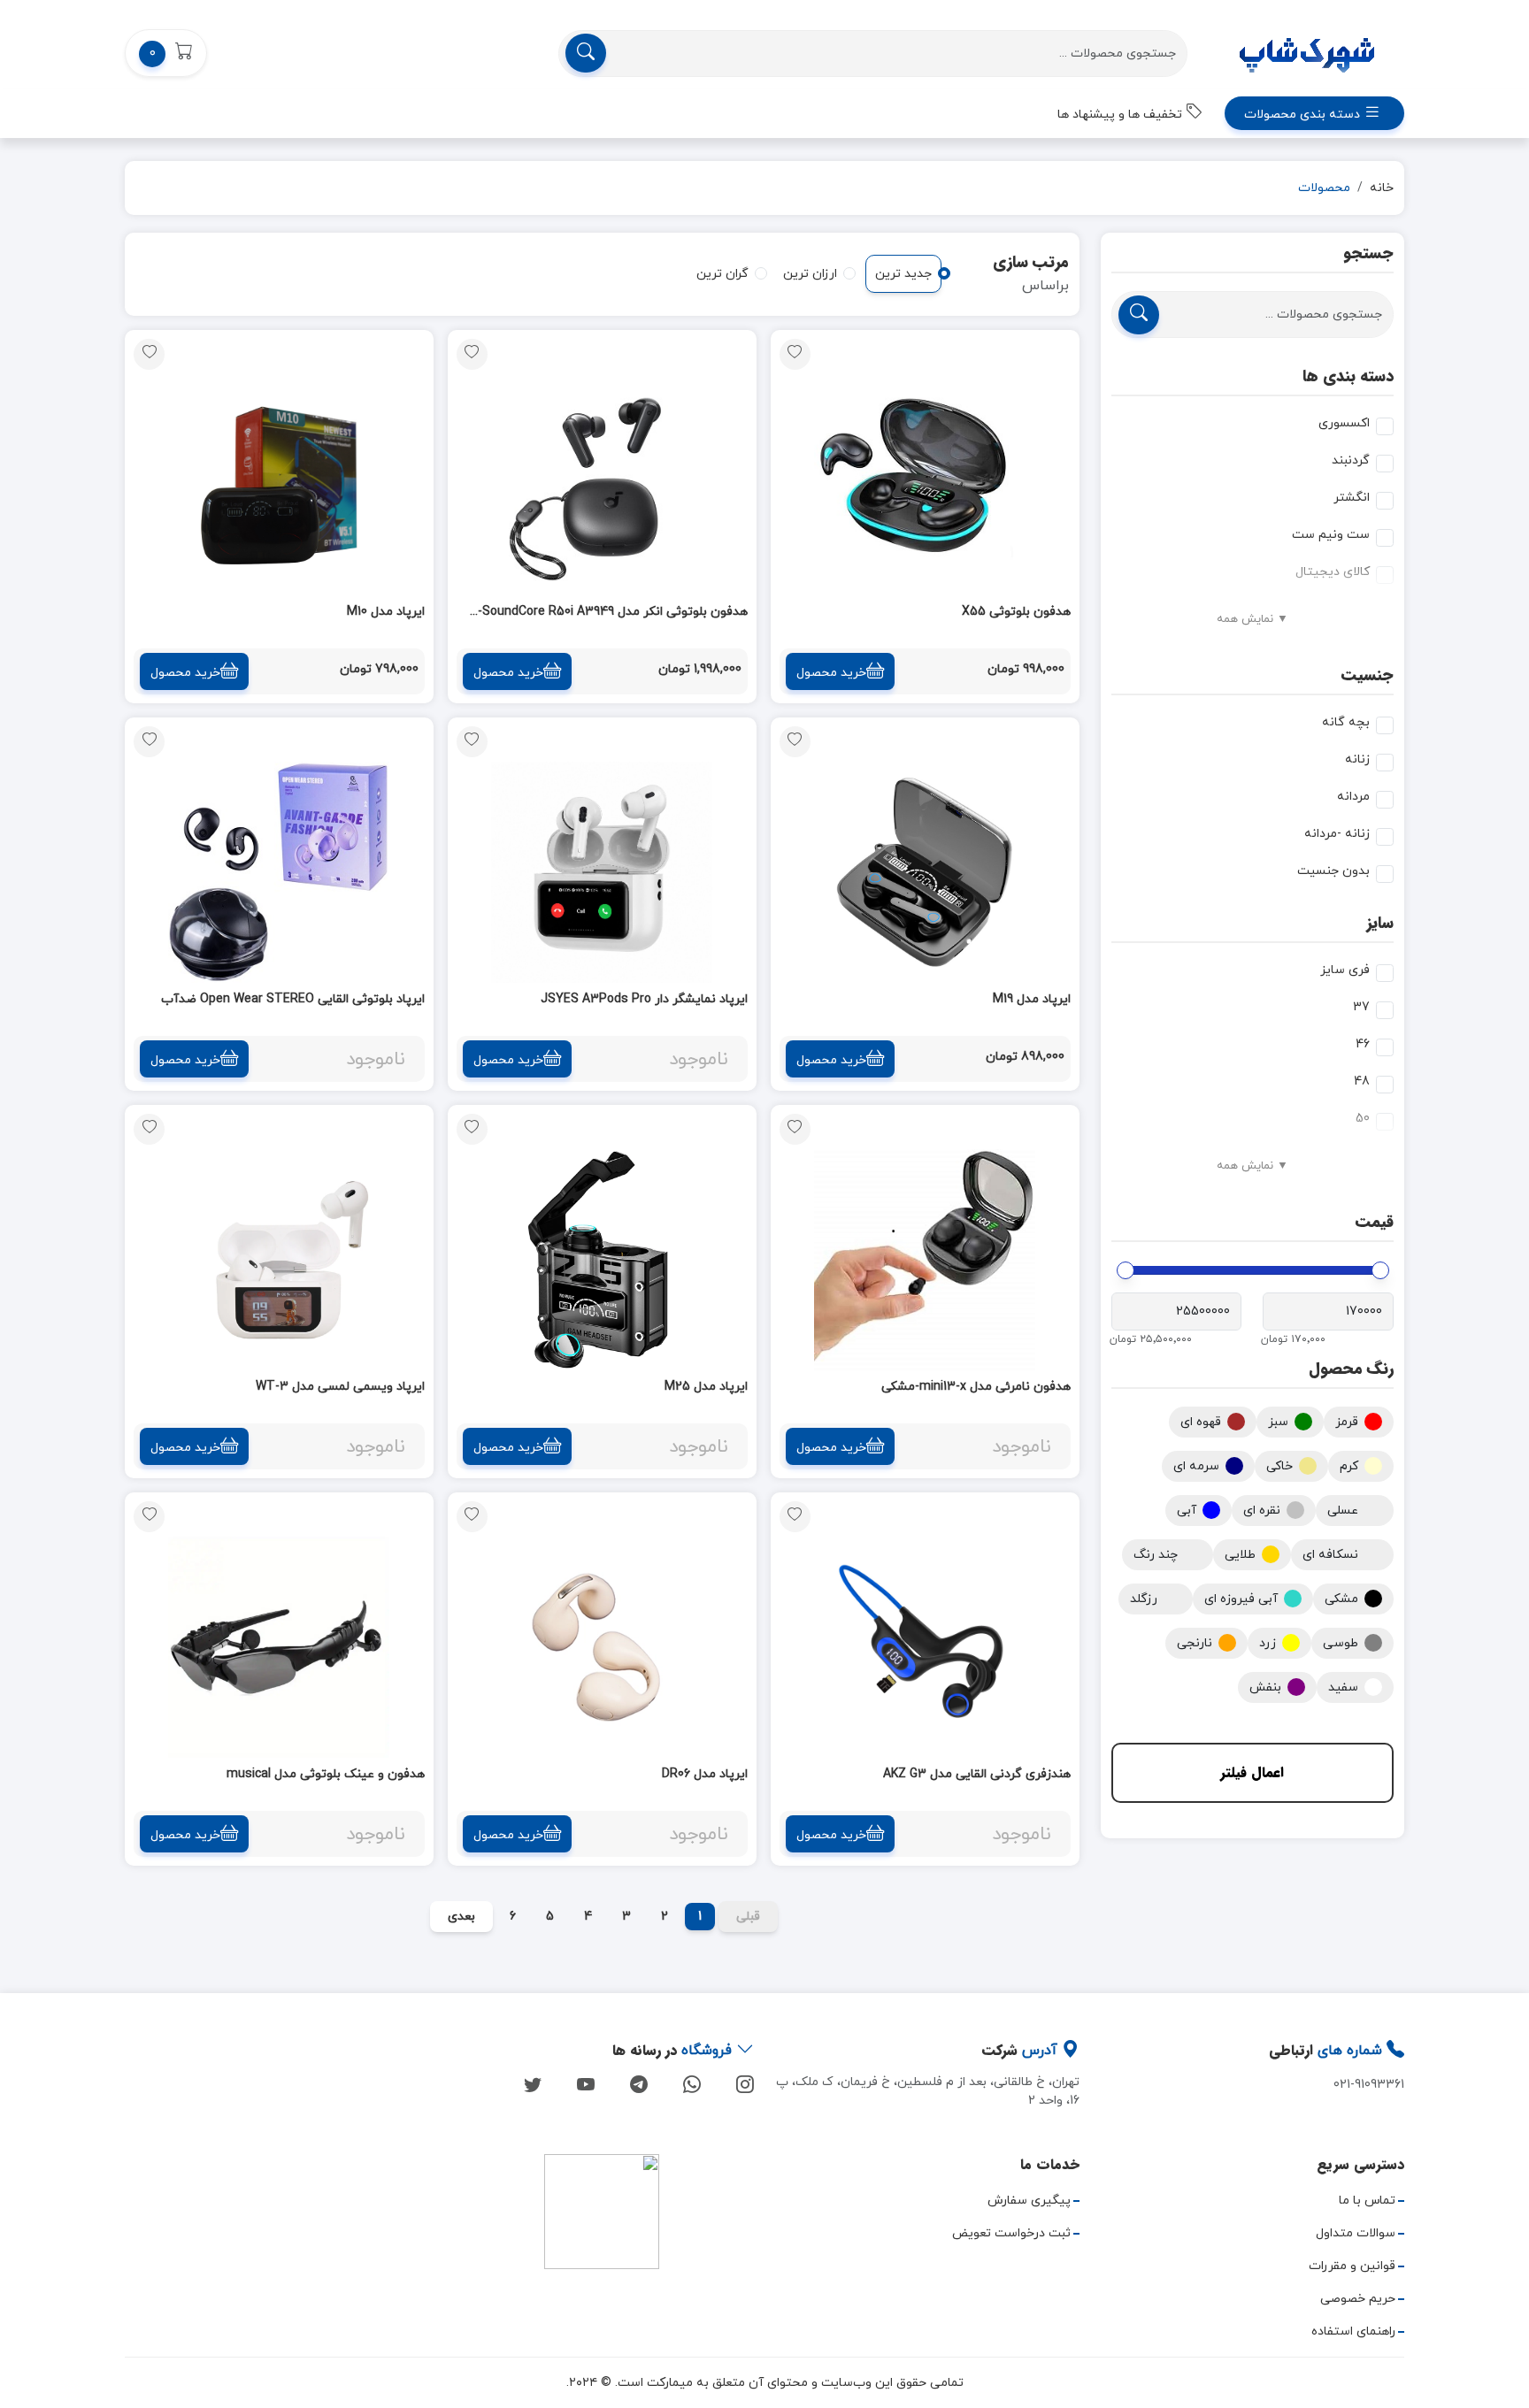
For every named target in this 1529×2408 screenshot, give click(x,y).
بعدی (461, 1917)
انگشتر (1352, 498)
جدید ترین (903, 274)
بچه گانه (1346, 722)
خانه (1382, 188)
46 (1363, 1044)
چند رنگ (1156, 1555)
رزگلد (1144, 1599)
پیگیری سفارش (1029, 2201)
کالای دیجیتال (1333, 572)
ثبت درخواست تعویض (1011, 2233)
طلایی (1240, 1555)
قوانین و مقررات (1352, 2266)
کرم (1349, 1466)
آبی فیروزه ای (1241, 1599)
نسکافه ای (1330, 1555)
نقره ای (1262, 1511)
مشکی (1341, 1599)
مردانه (1353, 797)
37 (1361, 1007)
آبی (1187, 1511)
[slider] (1380, 1270)
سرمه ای (1196, 1466)
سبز (1278, 1422)
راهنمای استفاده (1353, 2331)
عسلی (1343, 1511)
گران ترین (722, 274)
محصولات (1324, 188)
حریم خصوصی (1358, 2299)
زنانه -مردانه (1337, 834)
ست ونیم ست (1331, 535)
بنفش (1265, 1687)
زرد (1268, 1643)
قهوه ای (1201, 1422)
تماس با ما (1367, 2201)
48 (1362, 1081)
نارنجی (1195, 1643)
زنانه (1357, 759)
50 (1363, 1119)
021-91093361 (1369, 2085)
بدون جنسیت (1333, 871)
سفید (1343, 1687)
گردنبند (1351, 460)
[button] (166, 53)
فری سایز (1345, 970)
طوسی (1341, 1643)
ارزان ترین (810, 274)
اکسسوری (1344, 423)
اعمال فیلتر (1252, 1772)
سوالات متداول (1356, 2233)
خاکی (1279, 1466)
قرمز (1347, 1422)
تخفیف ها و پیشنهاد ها (1122, 115)
